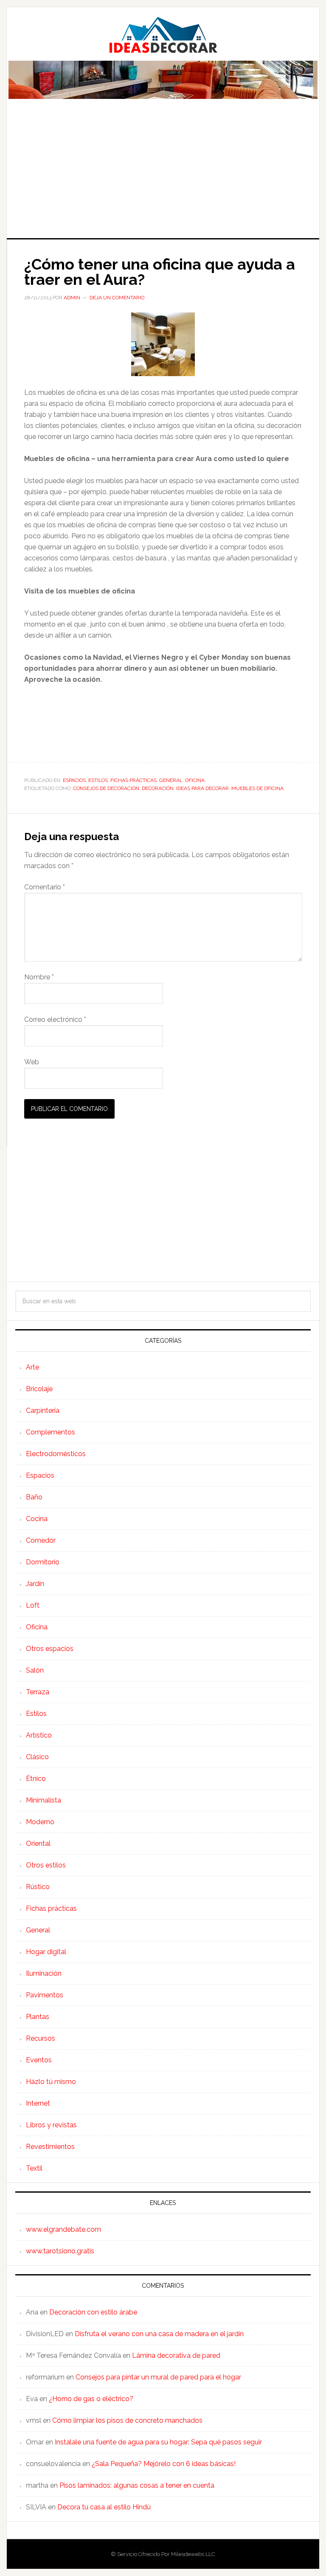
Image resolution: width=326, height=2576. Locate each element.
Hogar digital (46, 1952)
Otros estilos (46, 1865)
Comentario (45, 887)
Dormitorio (43, 1562)
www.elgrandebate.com (63, 2229)
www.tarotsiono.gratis (60, 2251)
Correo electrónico (55, 1019)
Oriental (38, 1843)
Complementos (51, 1432)
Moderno (40, 1822)
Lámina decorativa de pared (176, 2355)
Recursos (41, 2038)
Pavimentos (45, 1995)
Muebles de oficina (257, 788)
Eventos (39, 2060)
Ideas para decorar (202, 788)
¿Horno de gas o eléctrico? (91, 2399)
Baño (34, 1497)
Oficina (195, 780)
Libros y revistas (51, 2125)
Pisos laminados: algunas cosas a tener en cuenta (137, 2485)
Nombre (39, 977)
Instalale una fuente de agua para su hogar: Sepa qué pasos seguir (158, 2442)
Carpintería (43, 1410)
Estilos (98, 780)
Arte (32, 1367)
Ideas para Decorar (163, 35)
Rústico (38, 1887)
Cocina (37, 1519)
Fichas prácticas (133, 780)
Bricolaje (39, 1389)
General (171, 780)
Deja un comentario (117, 298)
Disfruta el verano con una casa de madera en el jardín (159, 2334)
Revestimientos (50, 2147)
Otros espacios (50, 1649)
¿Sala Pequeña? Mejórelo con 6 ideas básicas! (164, 2464)
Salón (35, 1670)
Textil (34, 2168)
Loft (33, 1605)
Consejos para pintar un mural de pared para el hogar (158, 2377)
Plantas (38, 2017)
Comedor (41, 1540)
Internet (38, 2103)
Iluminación (44, 1973)
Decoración (158, 788)
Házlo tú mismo (51, 2082)
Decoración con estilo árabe (93, 2312)
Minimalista (44, 1800)
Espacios (74, 780)
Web (32, 1062)
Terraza (38, 1692)
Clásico (37, 1757)
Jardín (35, 1584)
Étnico (36, 1779)
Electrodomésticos (56, 1454)
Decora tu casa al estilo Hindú (104, 2507)
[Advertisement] (163, 174)
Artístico (39, 1735)
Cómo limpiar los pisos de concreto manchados (127, 2420)
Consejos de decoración (106, 788)
